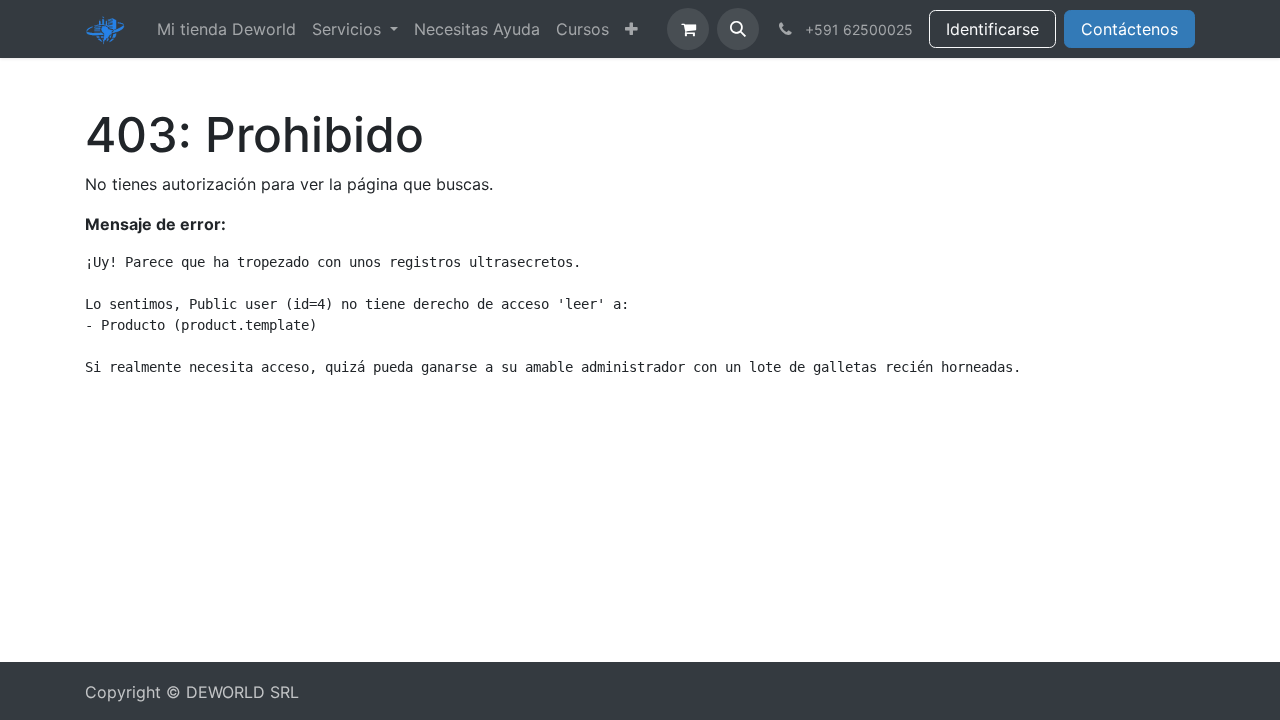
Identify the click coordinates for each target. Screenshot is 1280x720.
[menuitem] (226, 29)
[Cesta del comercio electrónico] (688, 29)
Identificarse (992, 29)
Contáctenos (1129, 29)
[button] (738, 29)
